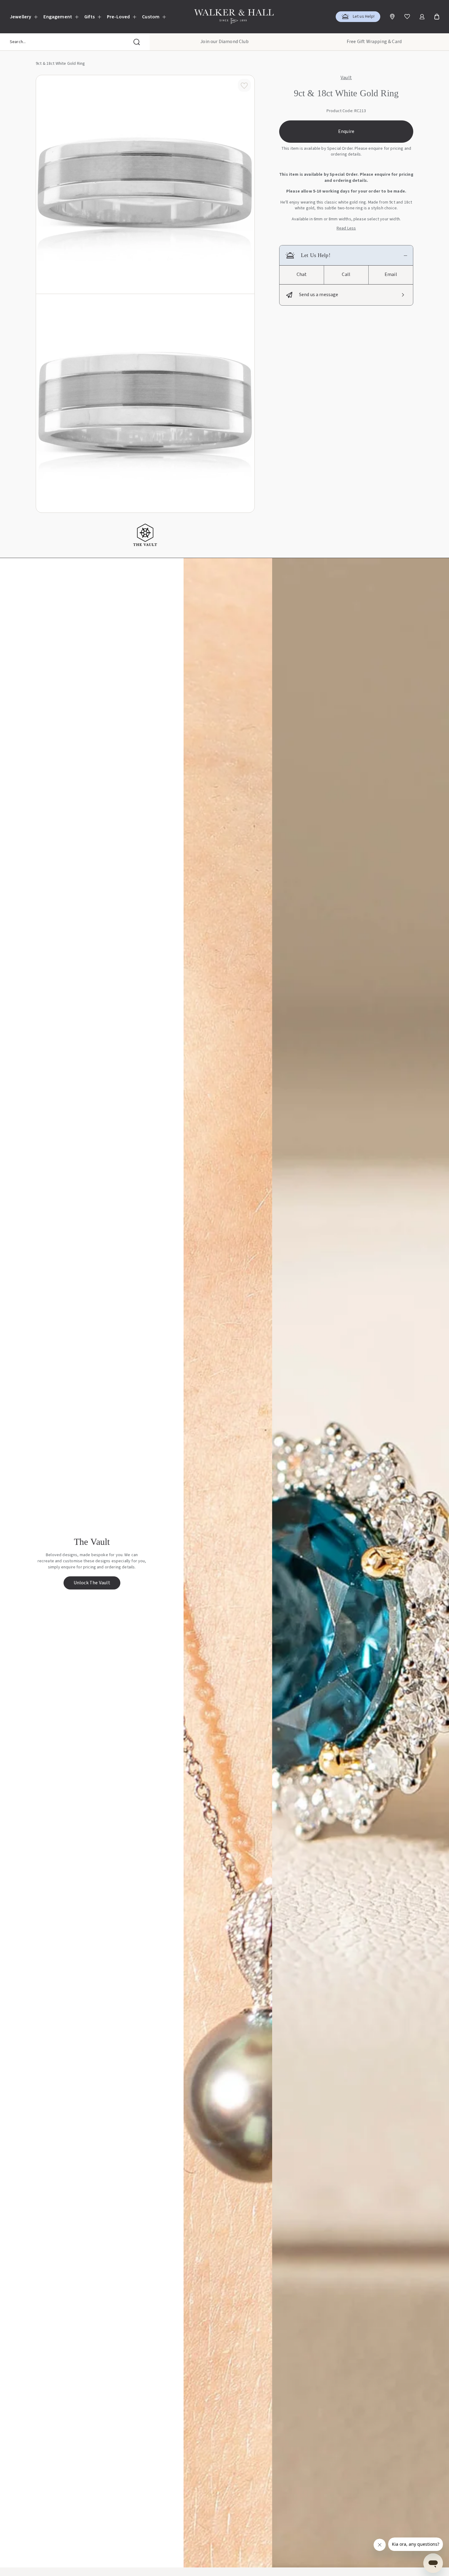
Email (391, 274)
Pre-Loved (118, 17)
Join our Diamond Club (224, 42)
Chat (302, 274)
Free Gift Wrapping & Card (374, 42)
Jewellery (20, 17)
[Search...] (137, 42)
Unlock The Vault (92, 1583)
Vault (346, 78)
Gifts (89, 17)
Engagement (58, 17)
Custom (151, 17)
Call (346, 274)
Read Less (346, 228)
